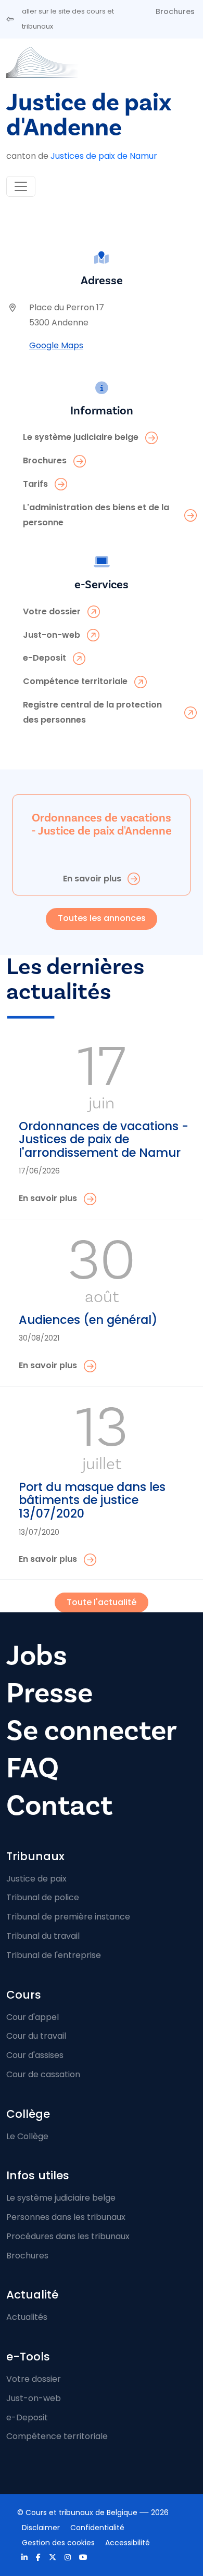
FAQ (33, 1768)
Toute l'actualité (102, 1602)
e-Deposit (27, 2417)
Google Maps (56, 345)
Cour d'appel (33, 2017)
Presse (49, 1693)
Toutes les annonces (102, 918)
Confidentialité (97, 2528)
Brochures (175, 11)
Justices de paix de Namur (104, 156)
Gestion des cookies (58, 2543)
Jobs (37, 1656)
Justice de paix (36, 1879)
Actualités (27, 2317)
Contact (59, 1806)
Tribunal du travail (43, 1936)
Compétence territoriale (57, 2436)
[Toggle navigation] (21, 186)
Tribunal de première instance (68, 1917)
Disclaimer (41, 2528)
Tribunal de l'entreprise (54, 1955)
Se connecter (92, 1731)
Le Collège (27, 2136)
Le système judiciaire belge (61, 2198)
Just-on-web (34, 2398)
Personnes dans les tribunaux (66, 2217)
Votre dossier (34, 2379)
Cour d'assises (35, 2055)
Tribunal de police (43, 1897)
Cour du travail (36, 2036)
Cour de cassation (43, 2074)
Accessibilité (128, 2543)
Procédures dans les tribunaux (68, 2236)
